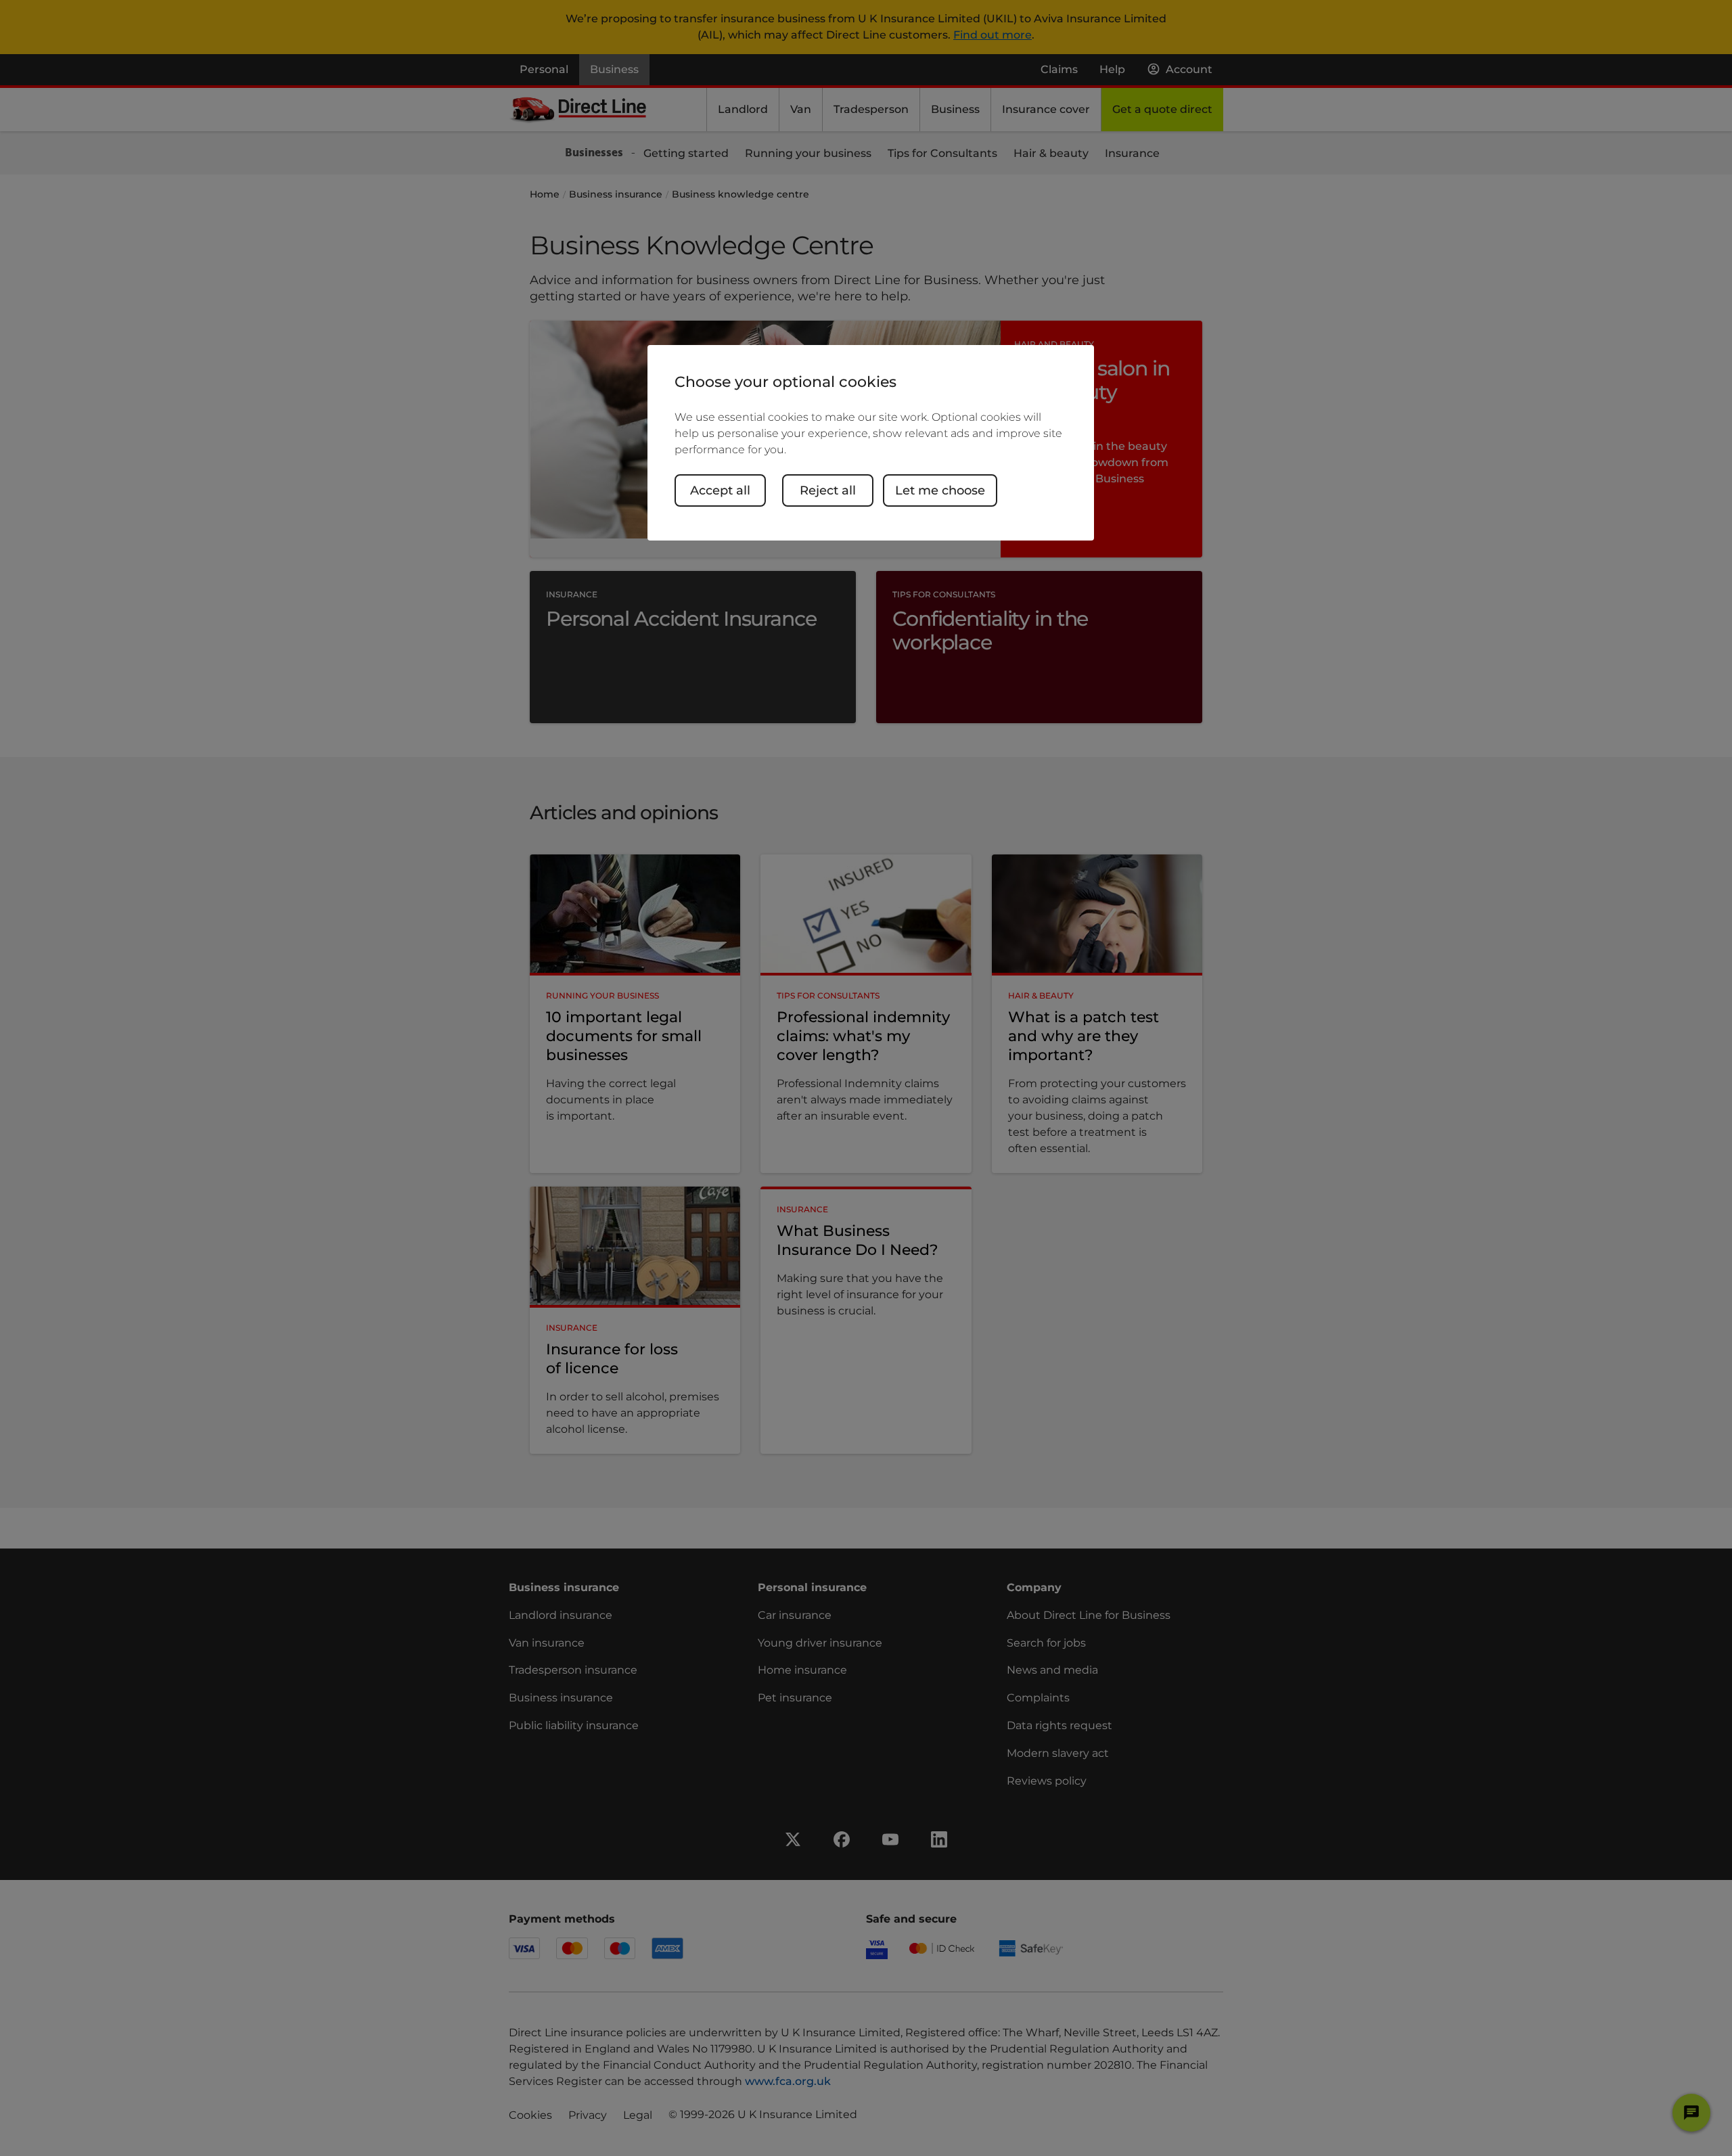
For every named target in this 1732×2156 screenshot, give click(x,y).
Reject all (828, 490)
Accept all (720, 490)
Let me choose (940, 490)
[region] (871, 443)
